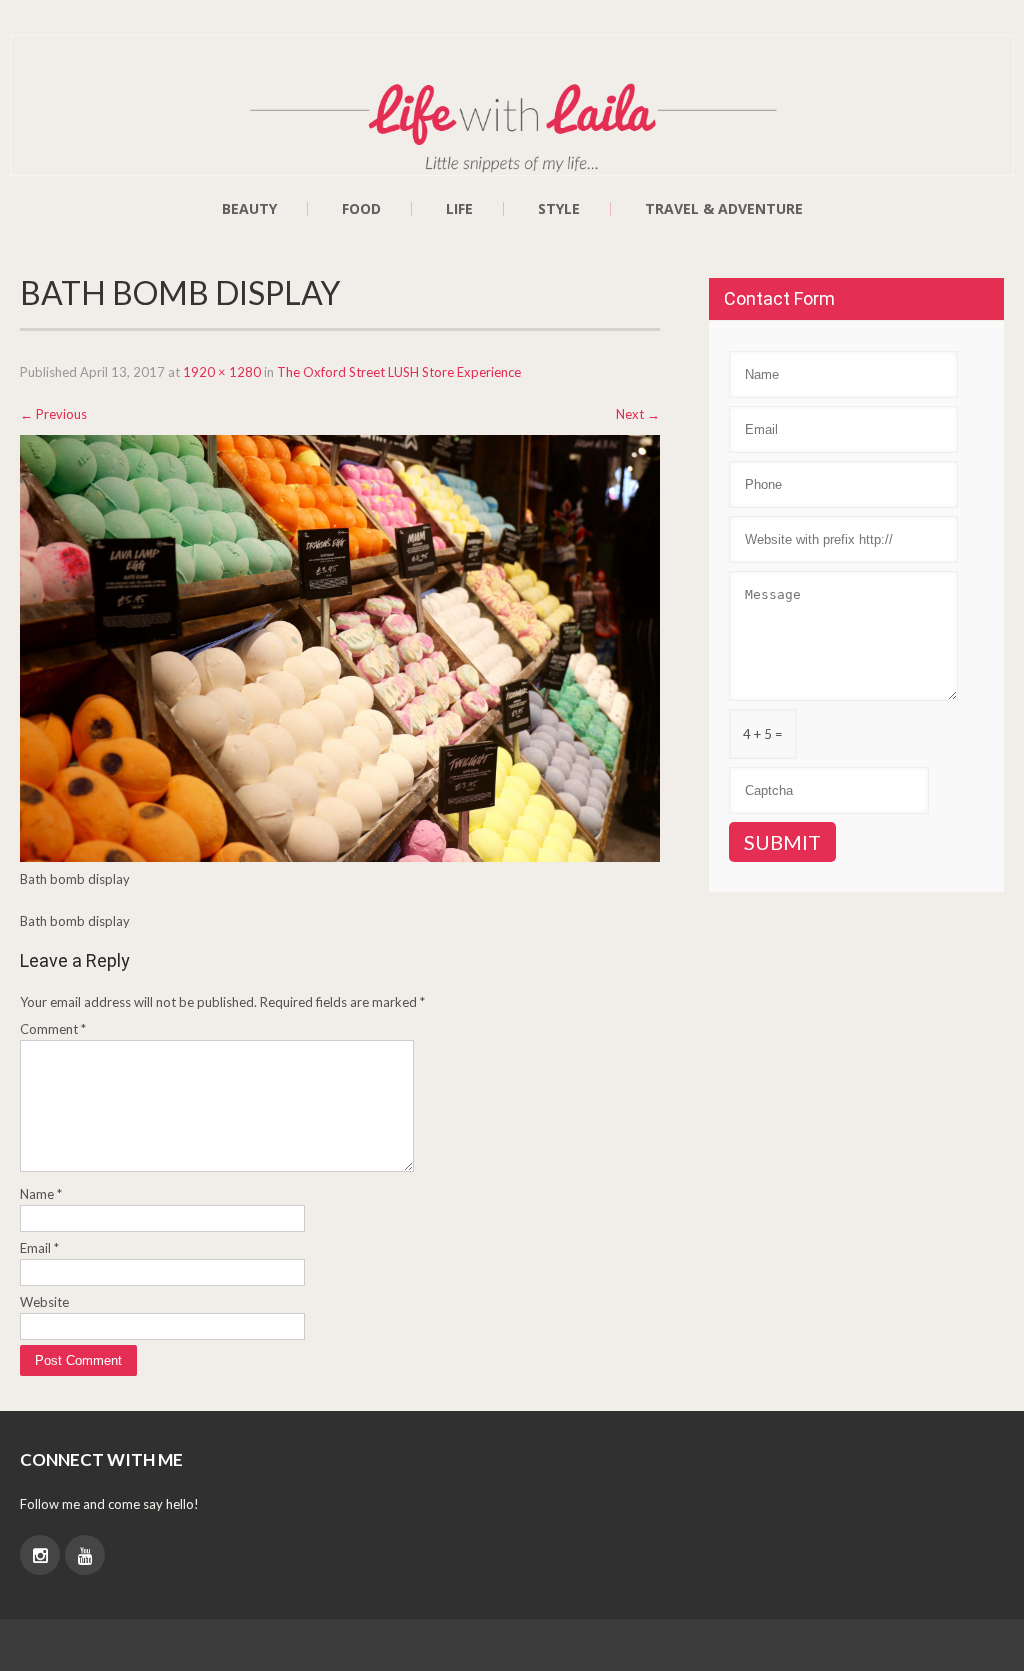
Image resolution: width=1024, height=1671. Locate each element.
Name (41, 1194)
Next (638, 414)
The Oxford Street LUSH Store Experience (399, 372)
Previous (53, 414)
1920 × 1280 (222, 372)
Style (559, 209)
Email (39, 1248)
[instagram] (40, 1555)
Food (361, 209)
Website (44, 1302)
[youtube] (85, 1555)
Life (459, 209)
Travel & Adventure (724, 209)
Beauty (249, 209)
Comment (53, 1029)
